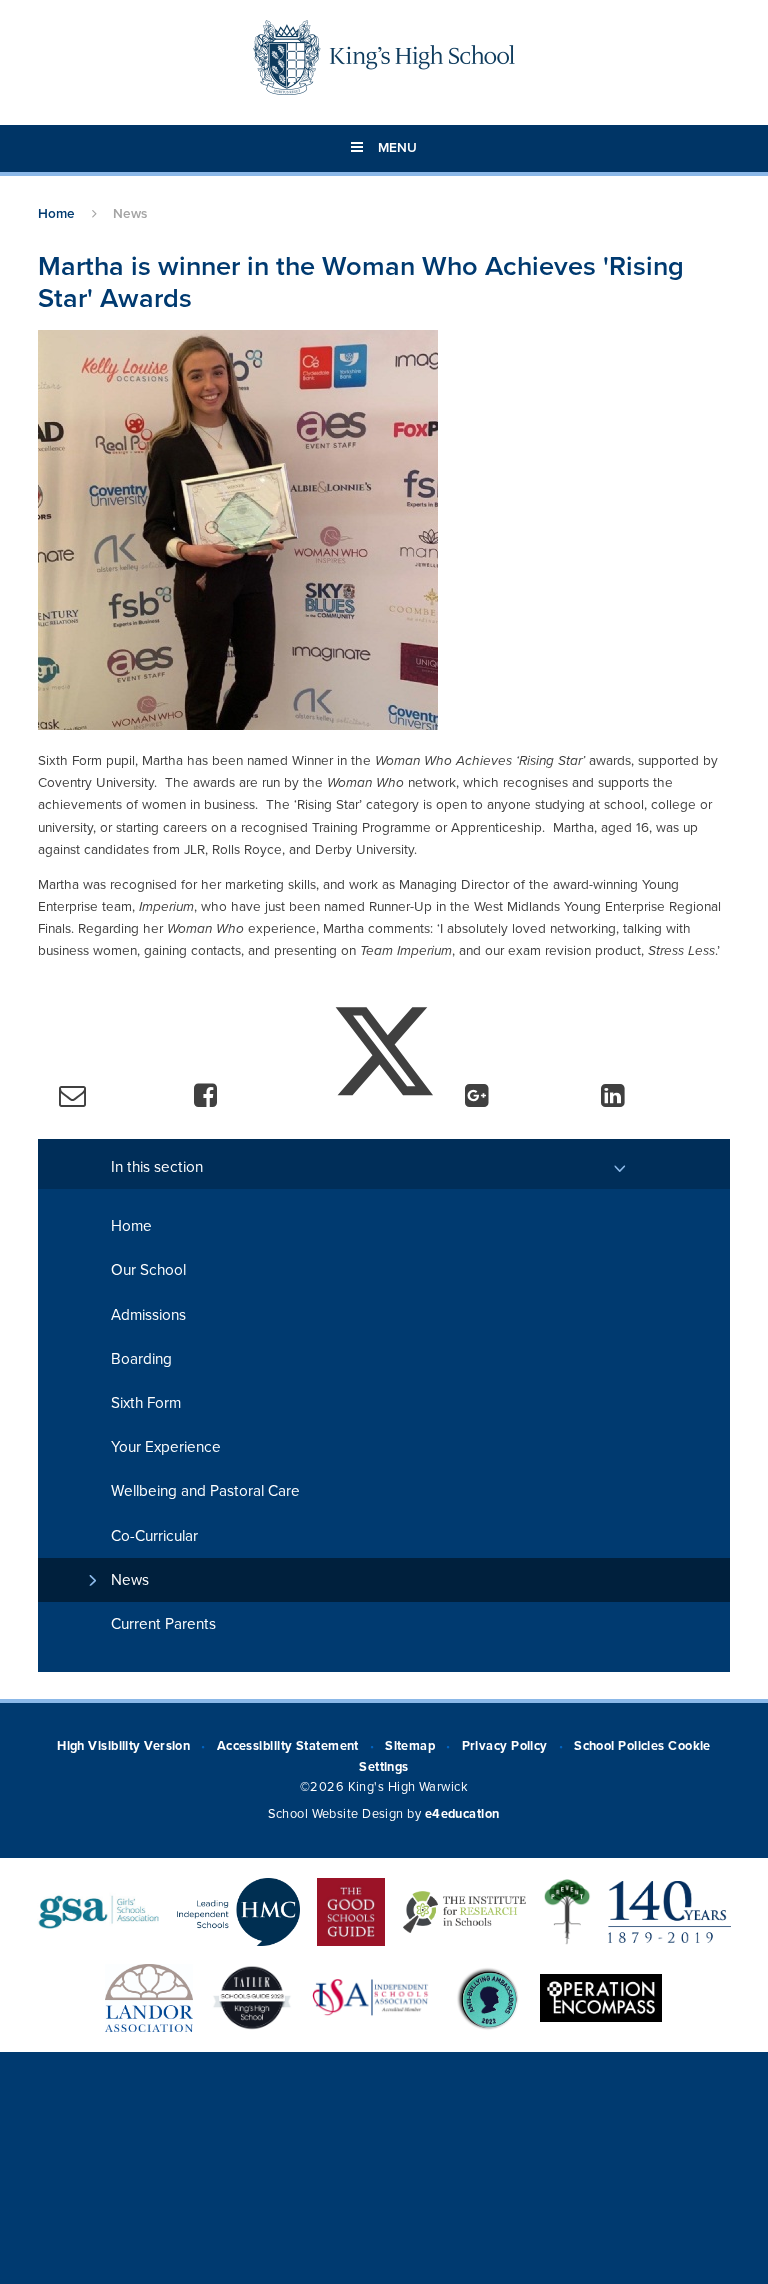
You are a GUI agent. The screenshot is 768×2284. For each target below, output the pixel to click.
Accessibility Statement (288, 1746)
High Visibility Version (123, 1746)
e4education (462, 1814)
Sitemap (410, 1746)
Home (56, 214)
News (130, 214)
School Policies (619, 1746)
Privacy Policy (505, 1746)
